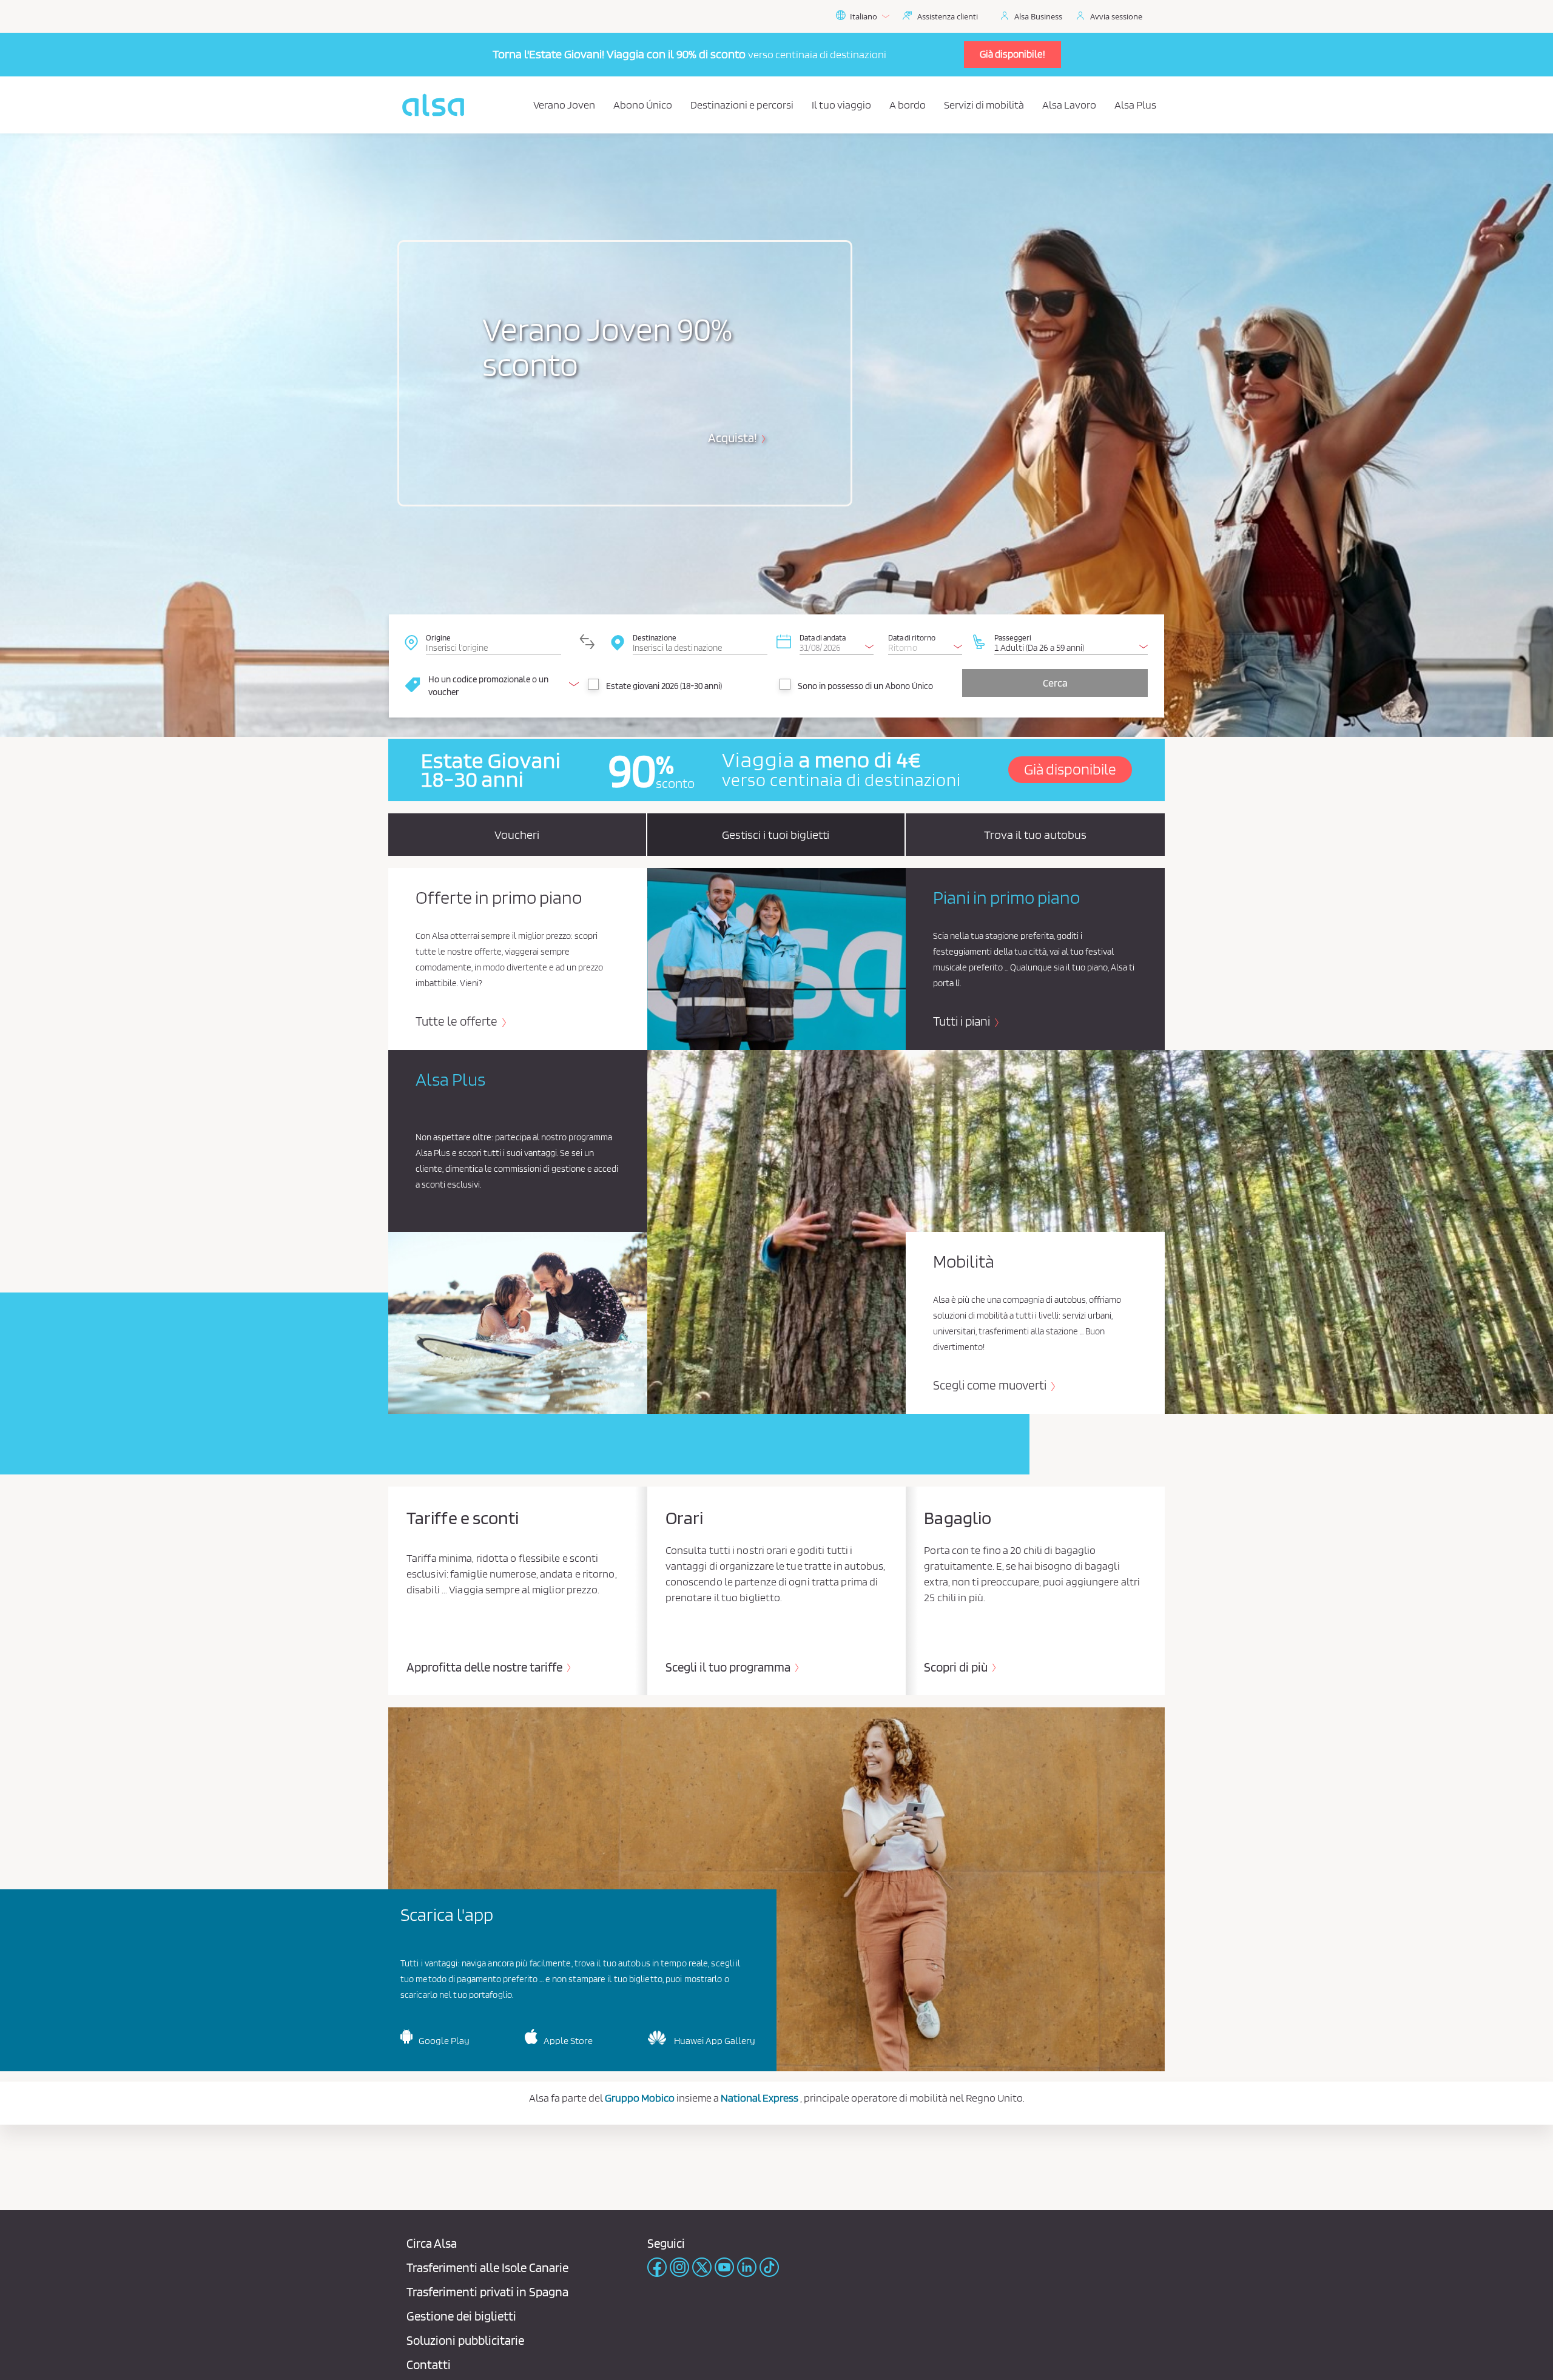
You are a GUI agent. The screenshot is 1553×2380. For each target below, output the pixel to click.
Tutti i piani (963, 1021)
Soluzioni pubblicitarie (465, 2340)
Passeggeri (1013, 637)
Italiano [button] (864, 16)
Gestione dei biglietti (461, 2316)
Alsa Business (1038, 16)
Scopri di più (957, 1667)
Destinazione (655, 637)
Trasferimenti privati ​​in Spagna (487, 2292)
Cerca (1055, 683)
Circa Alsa (432, 2243)
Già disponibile (1070, 769)
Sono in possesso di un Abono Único (865, 686)
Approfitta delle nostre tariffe (486, 1667)
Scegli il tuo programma (729, 1667)
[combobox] (493, 642)
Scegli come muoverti (991, 1385)
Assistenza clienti (948, 16)
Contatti (429, 2365)
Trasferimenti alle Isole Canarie (487, 2267)
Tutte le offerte (458, 1021)
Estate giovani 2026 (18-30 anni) (664, 686)
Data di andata (823, 637)
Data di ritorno (912, 637)
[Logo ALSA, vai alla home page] (433, 105)
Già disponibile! (1012, 54)
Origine (438, 637)
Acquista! (734, 438)
